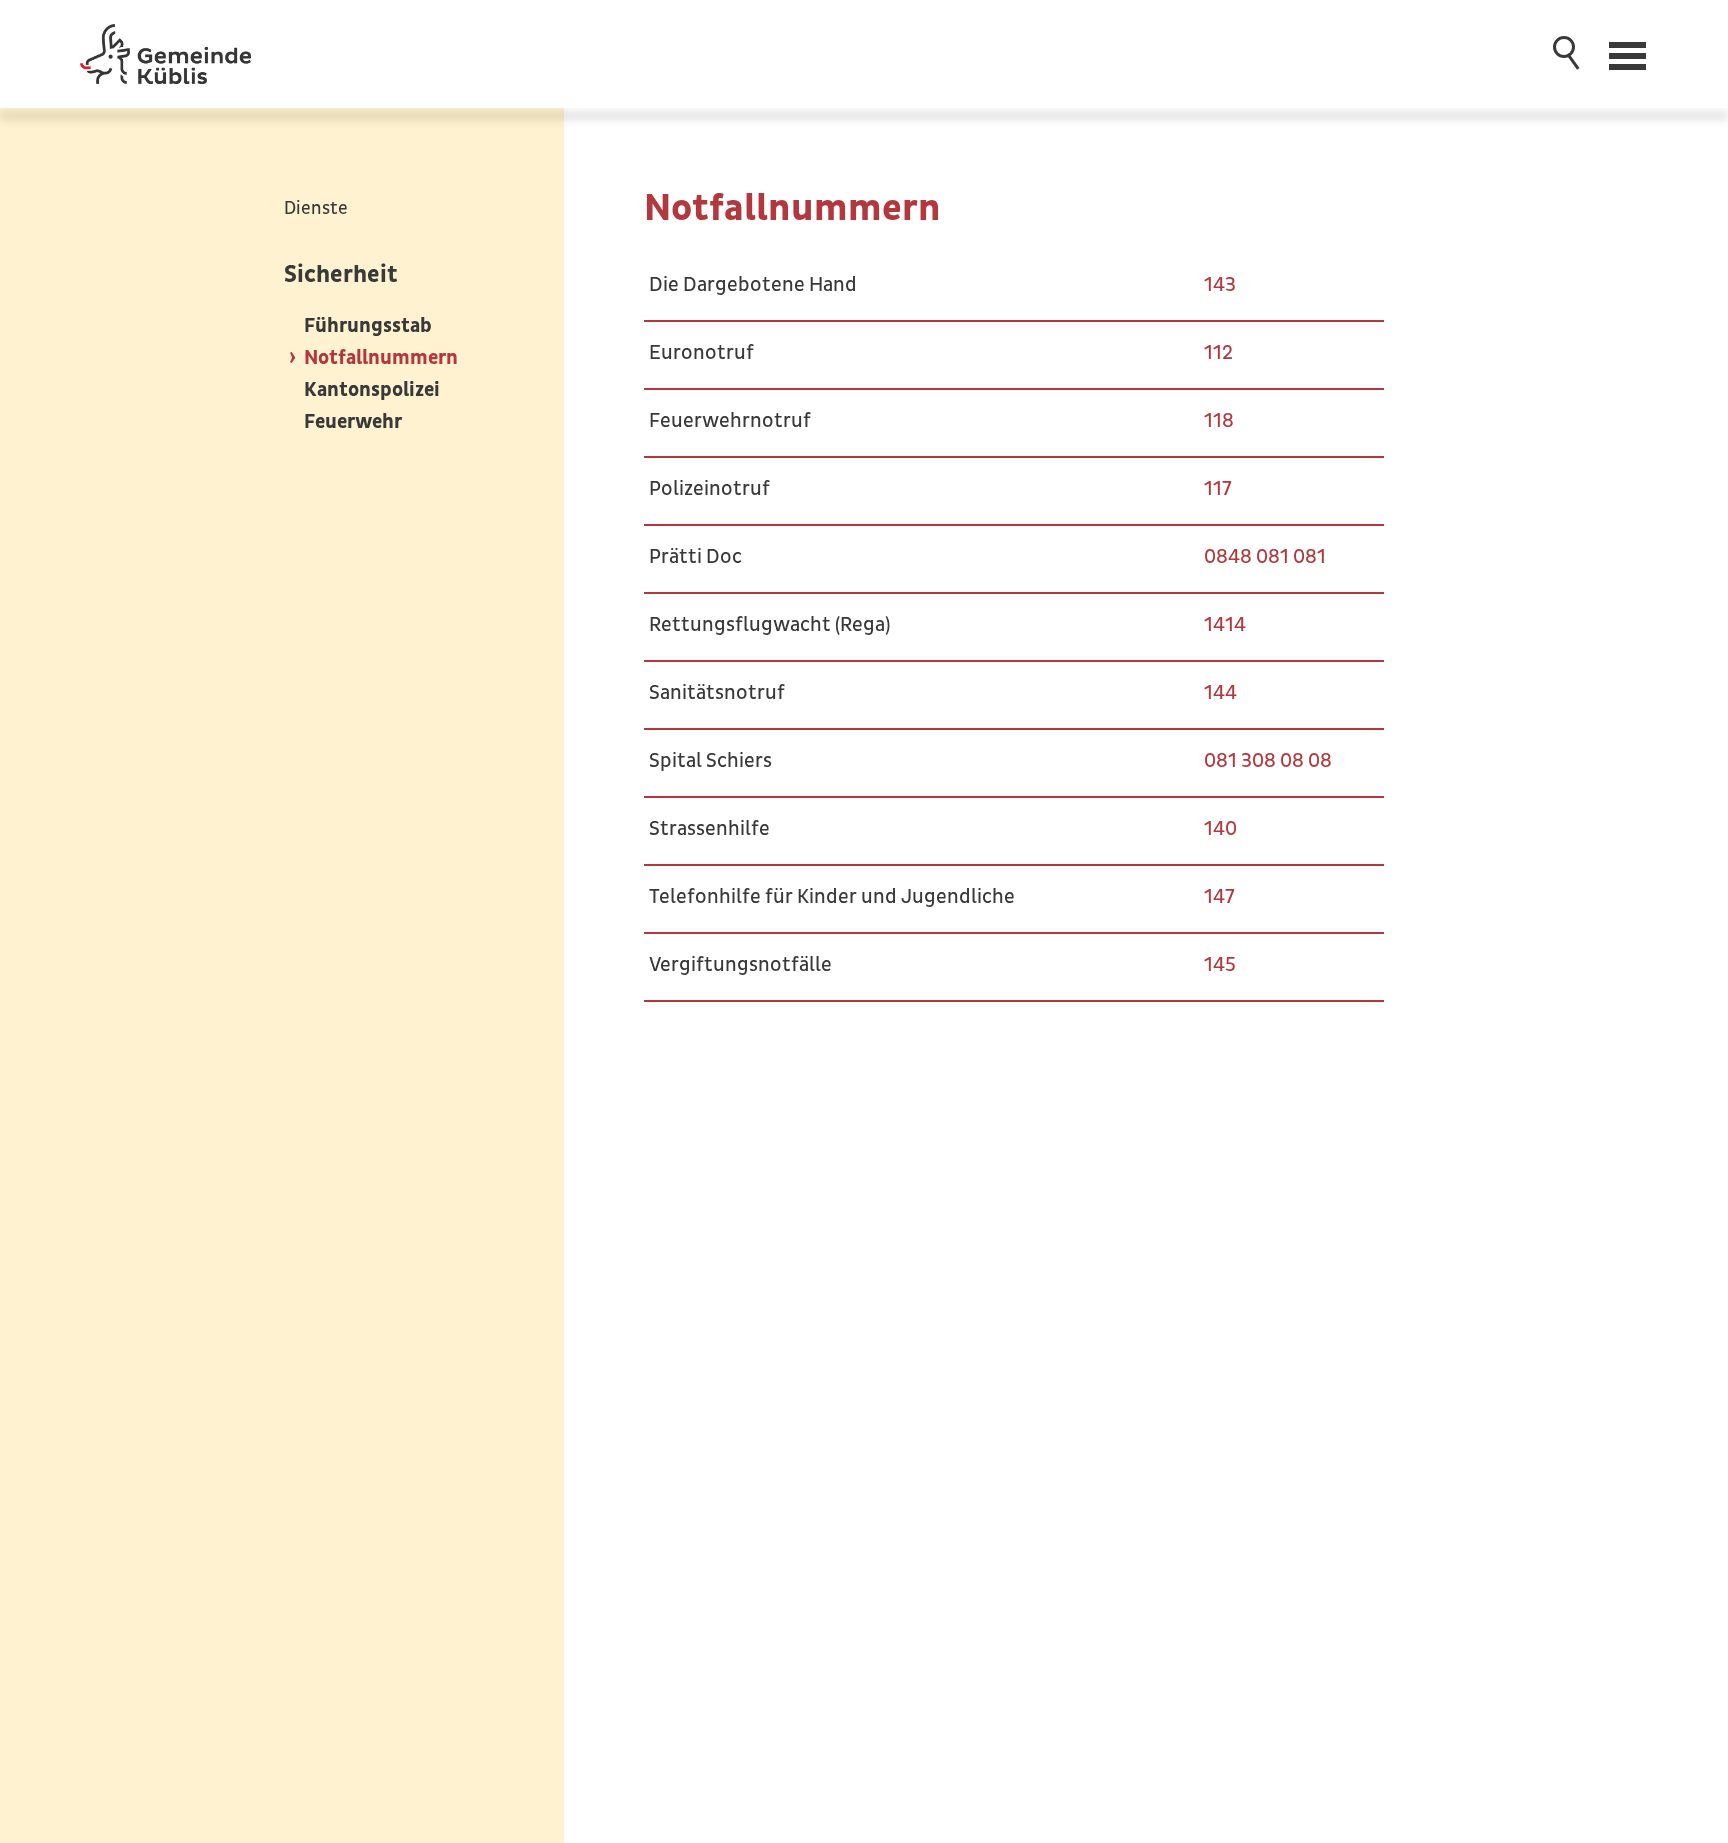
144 (1220, 693)
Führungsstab (368, 326)
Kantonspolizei (372, 390)
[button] (1629, 54)
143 (1220, 285)
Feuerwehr (353, 422)
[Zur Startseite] (165, 54)
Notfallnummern (381, 358)
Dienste (316, 208)
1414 (1225, 625)
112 (1218, 353)
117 (1218, 489)
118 (1219, 421)
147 (1219, 897)
